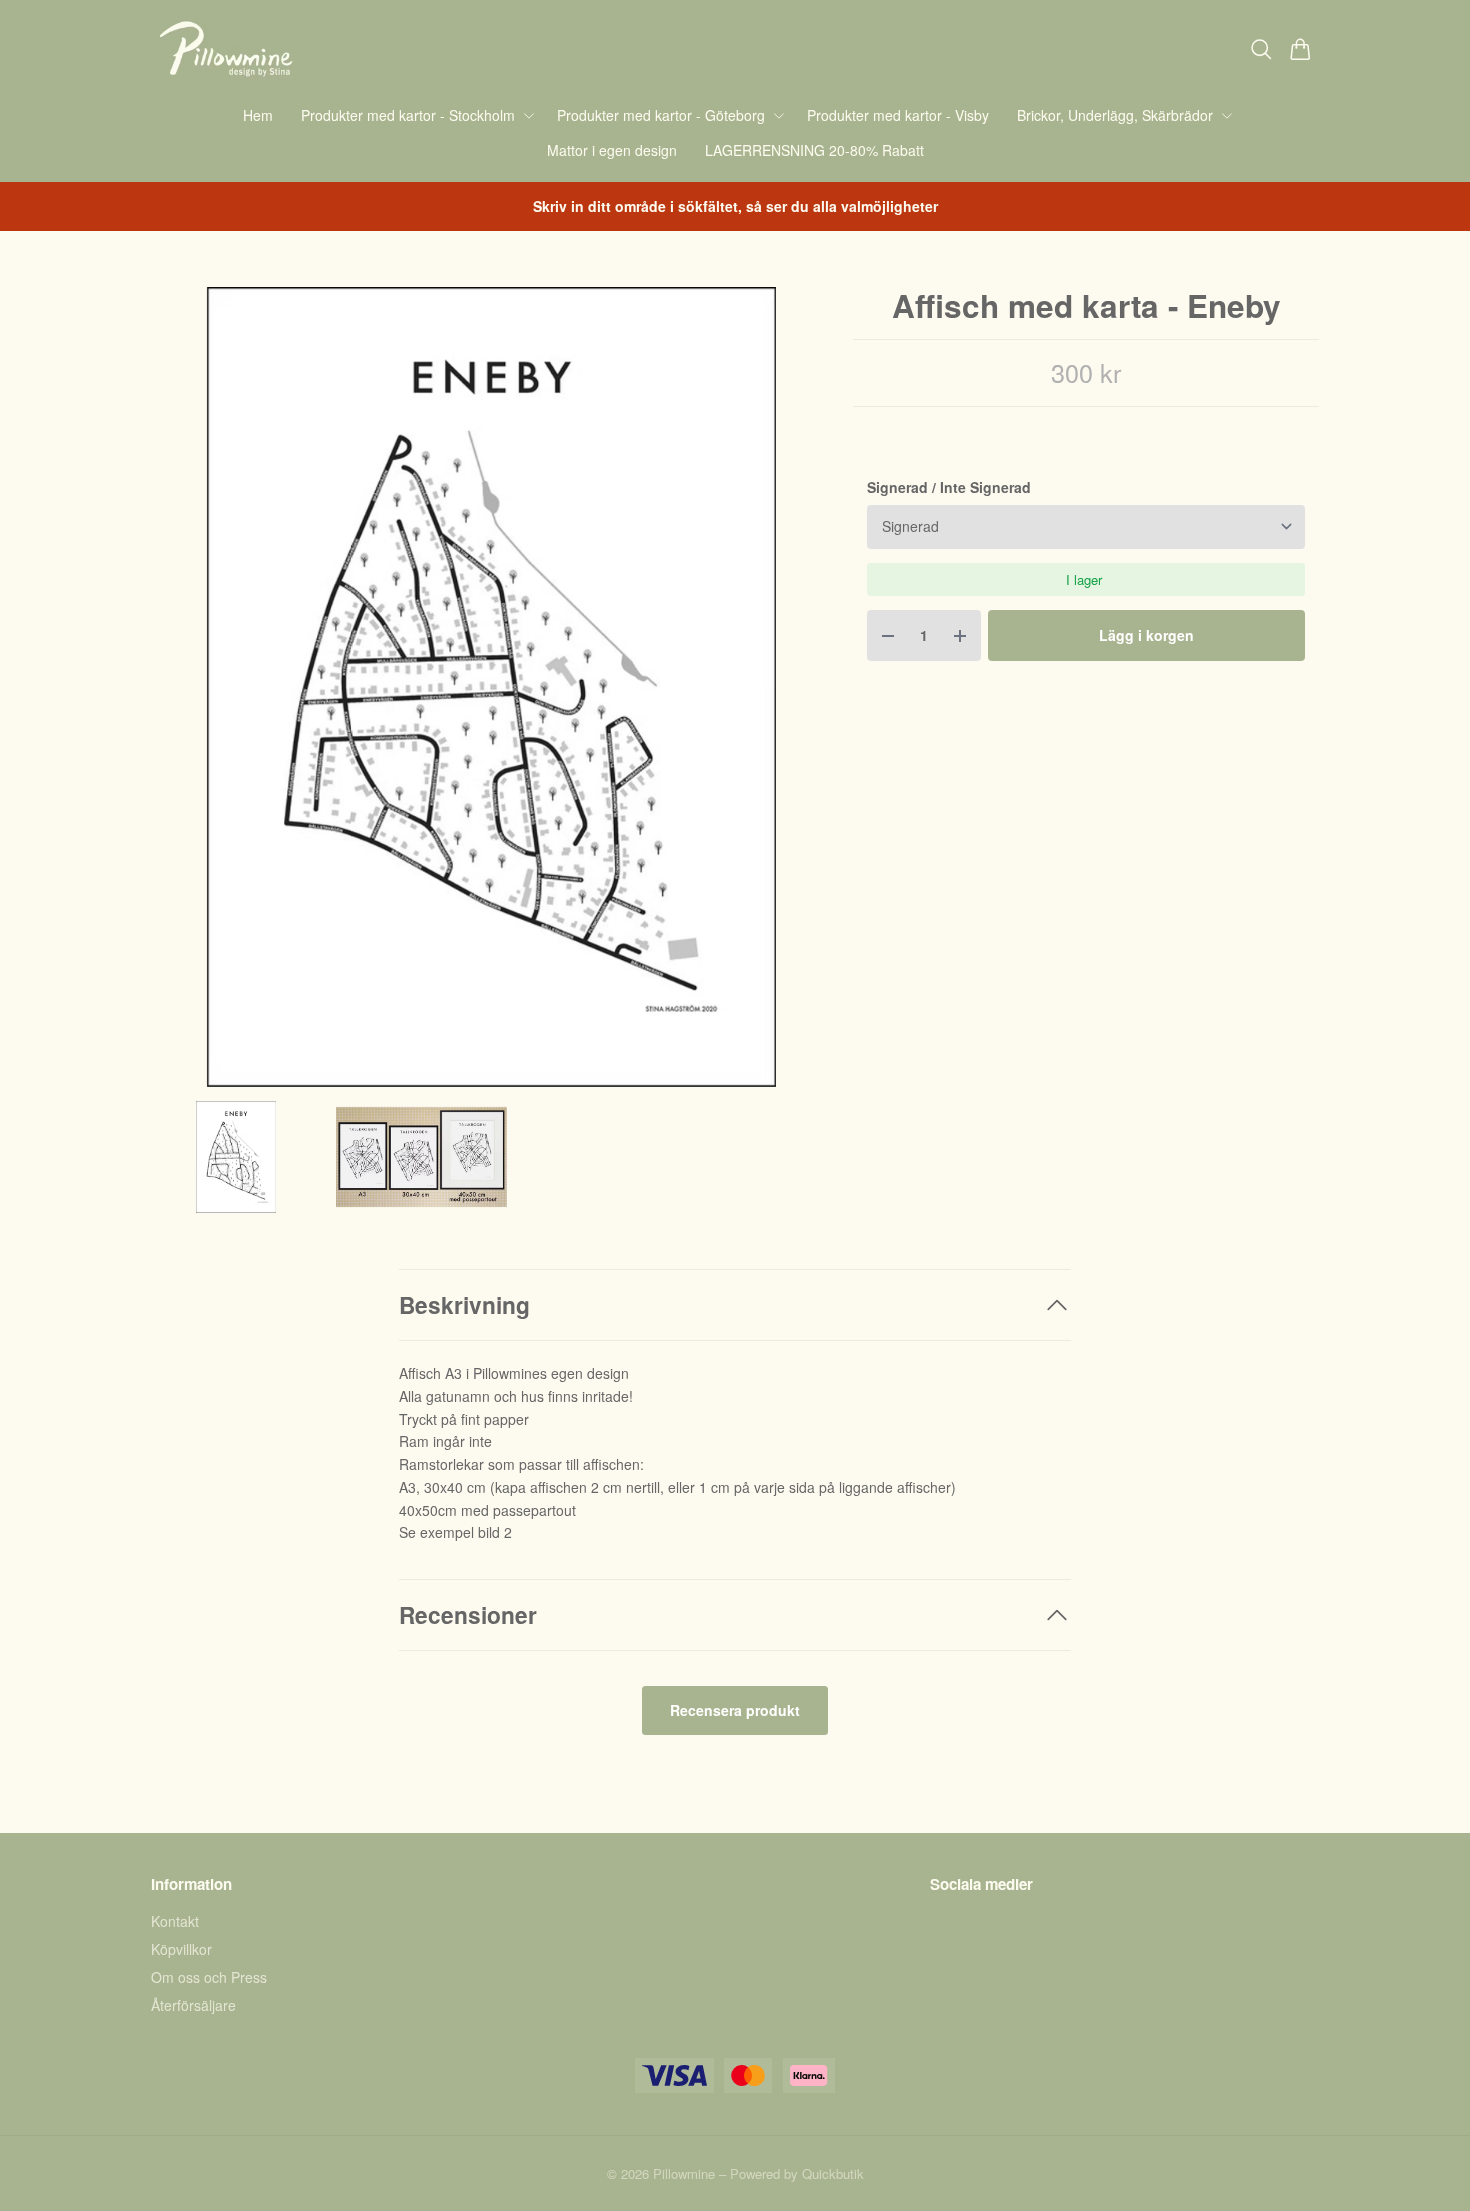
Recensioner (468, 1614)
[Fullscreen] (491, 687)
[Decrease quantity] (888, 635)
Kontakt (175, 1921)
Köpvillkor (181, 1949)
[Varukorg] (1300, 49)
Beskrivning (464, 1304)
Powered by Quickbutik (797, 2173)
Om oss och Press (209, 1977)
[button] (801, 694)
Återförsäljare (193, 2005)
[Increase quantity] (960, 635)
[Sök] (1261, 49)
